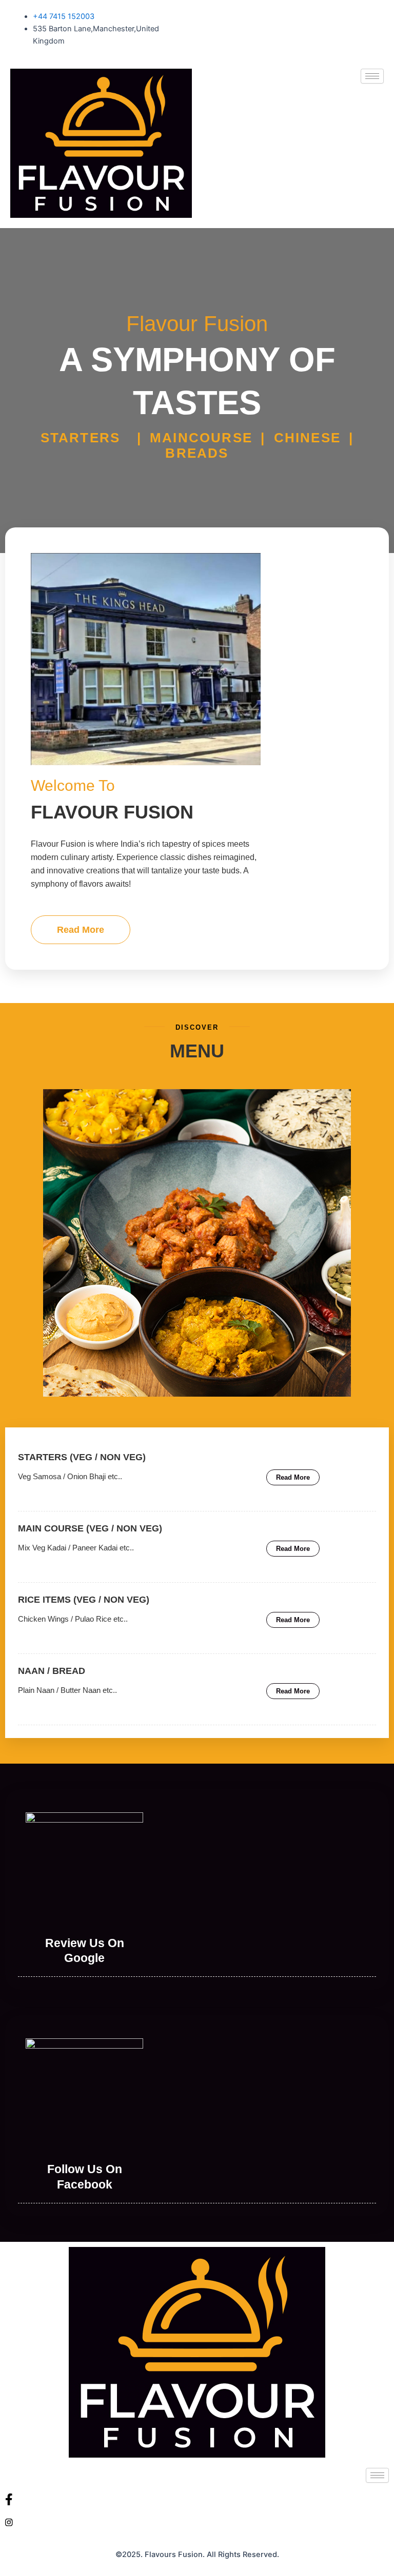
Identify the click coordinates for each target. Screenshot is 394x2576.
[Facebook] (197, 2499)
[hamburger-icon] (372, 76)
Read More (81, 930)
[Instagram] (197, 2522)
